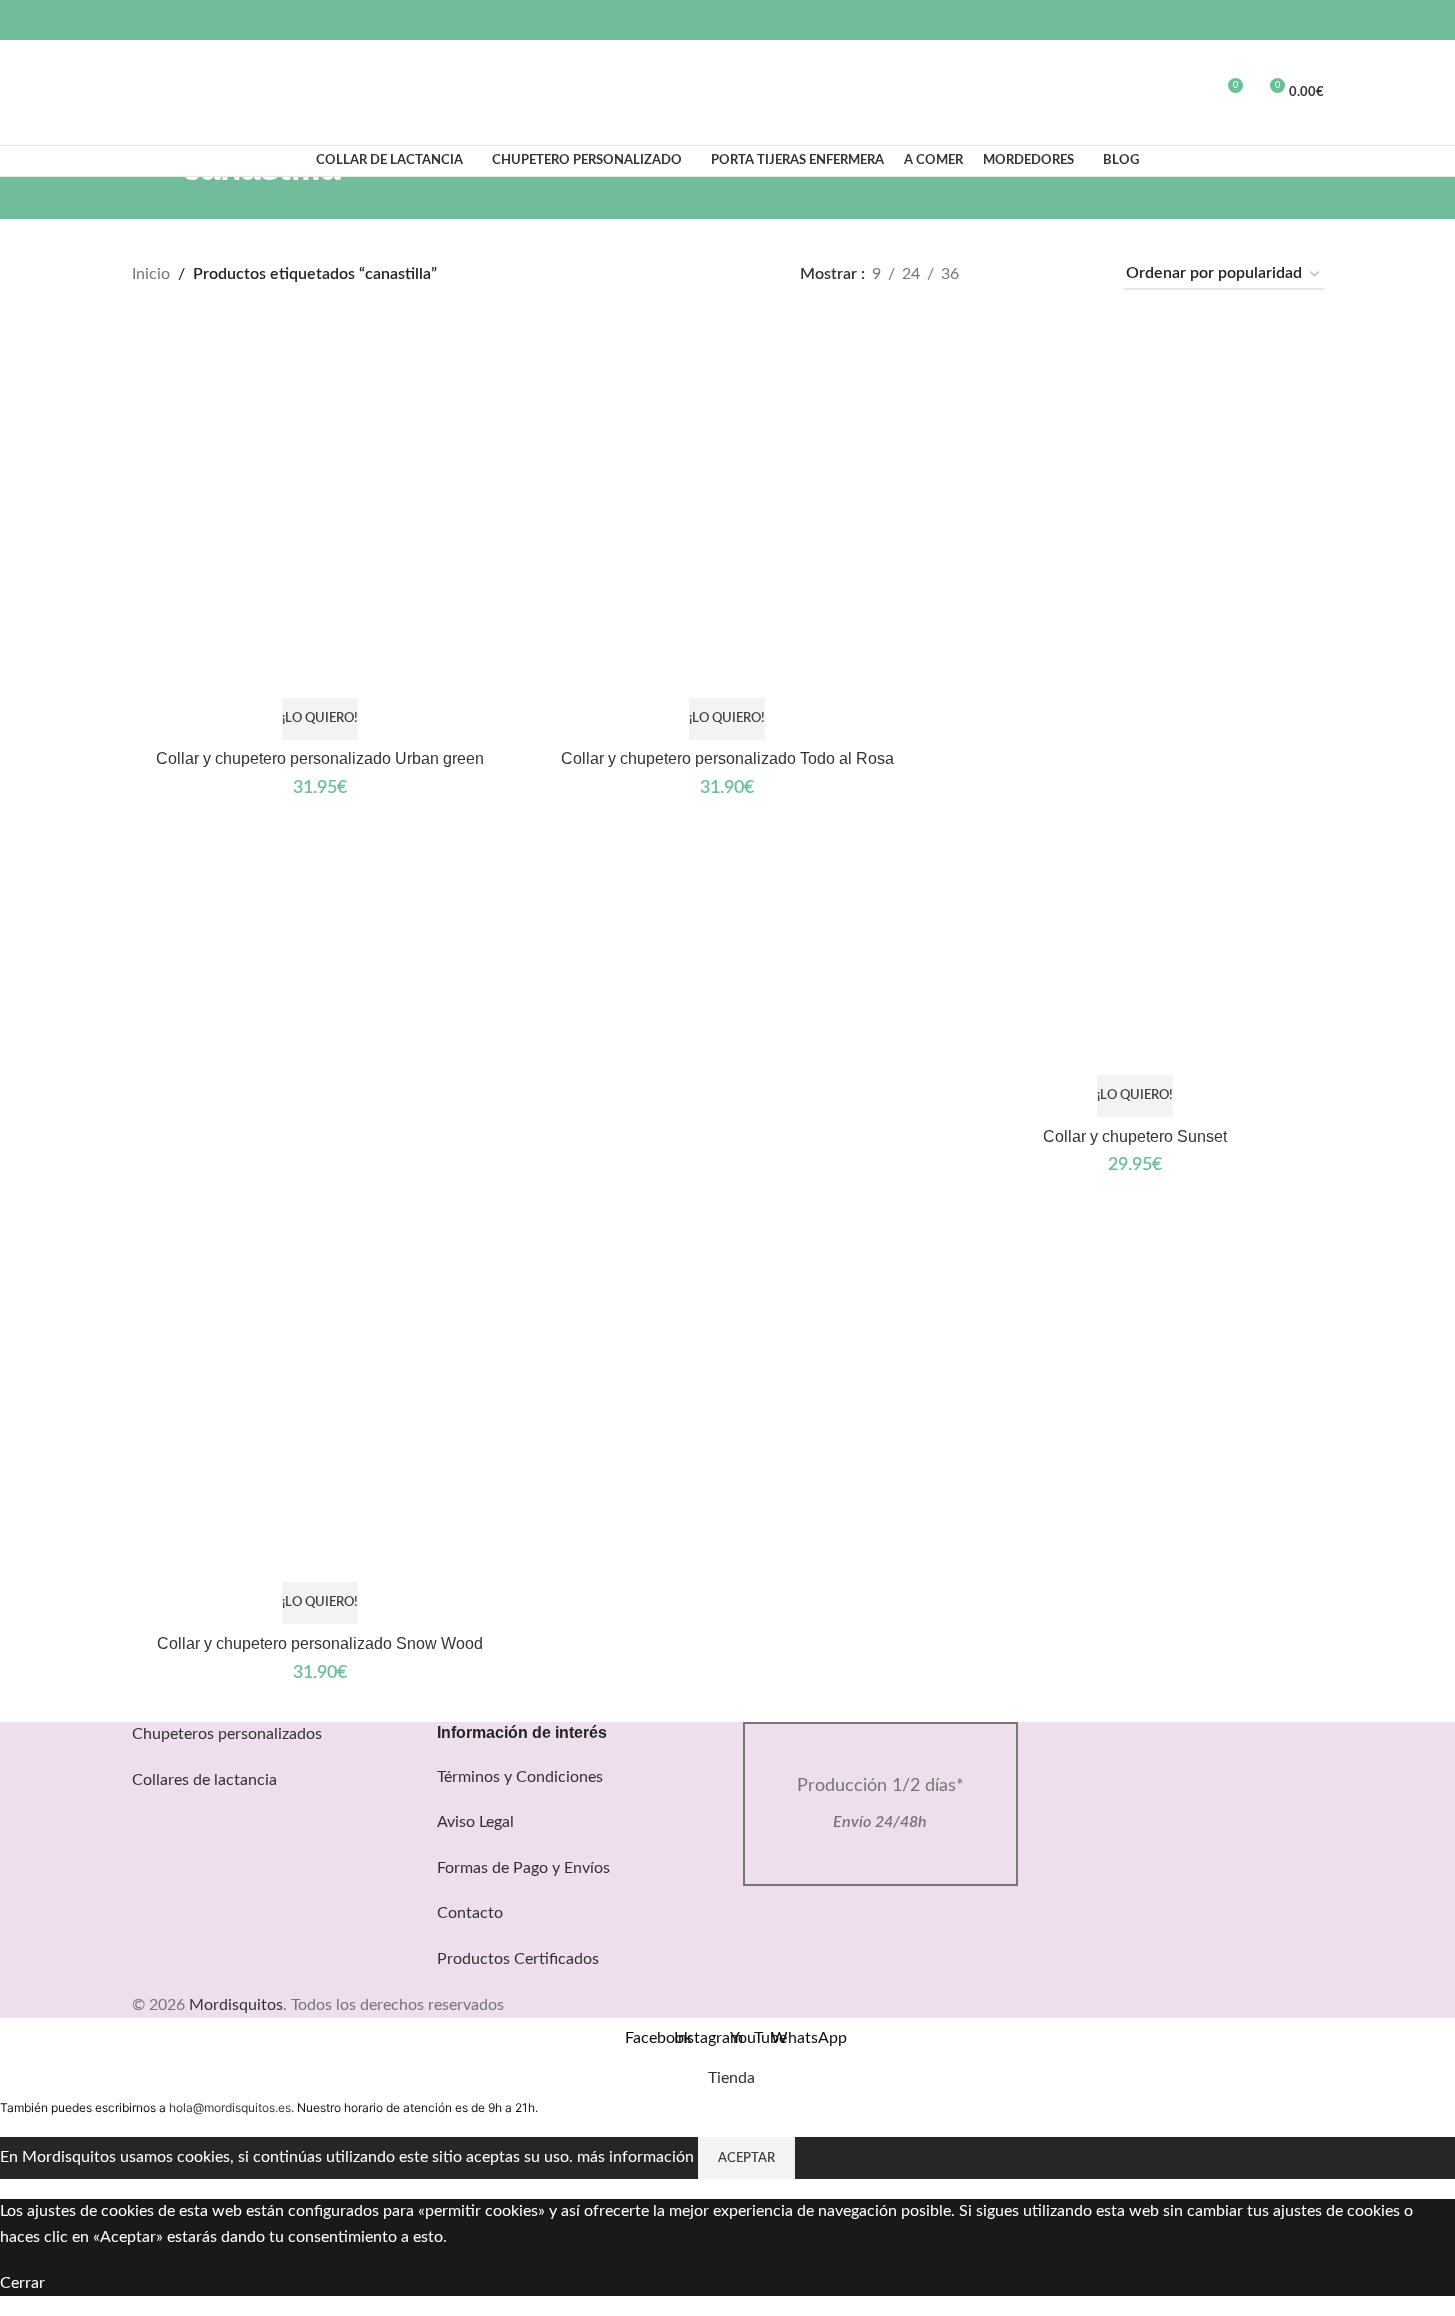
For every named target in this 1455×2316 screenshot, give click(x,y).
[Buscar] (140, 93)
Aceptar (746, 2158)
